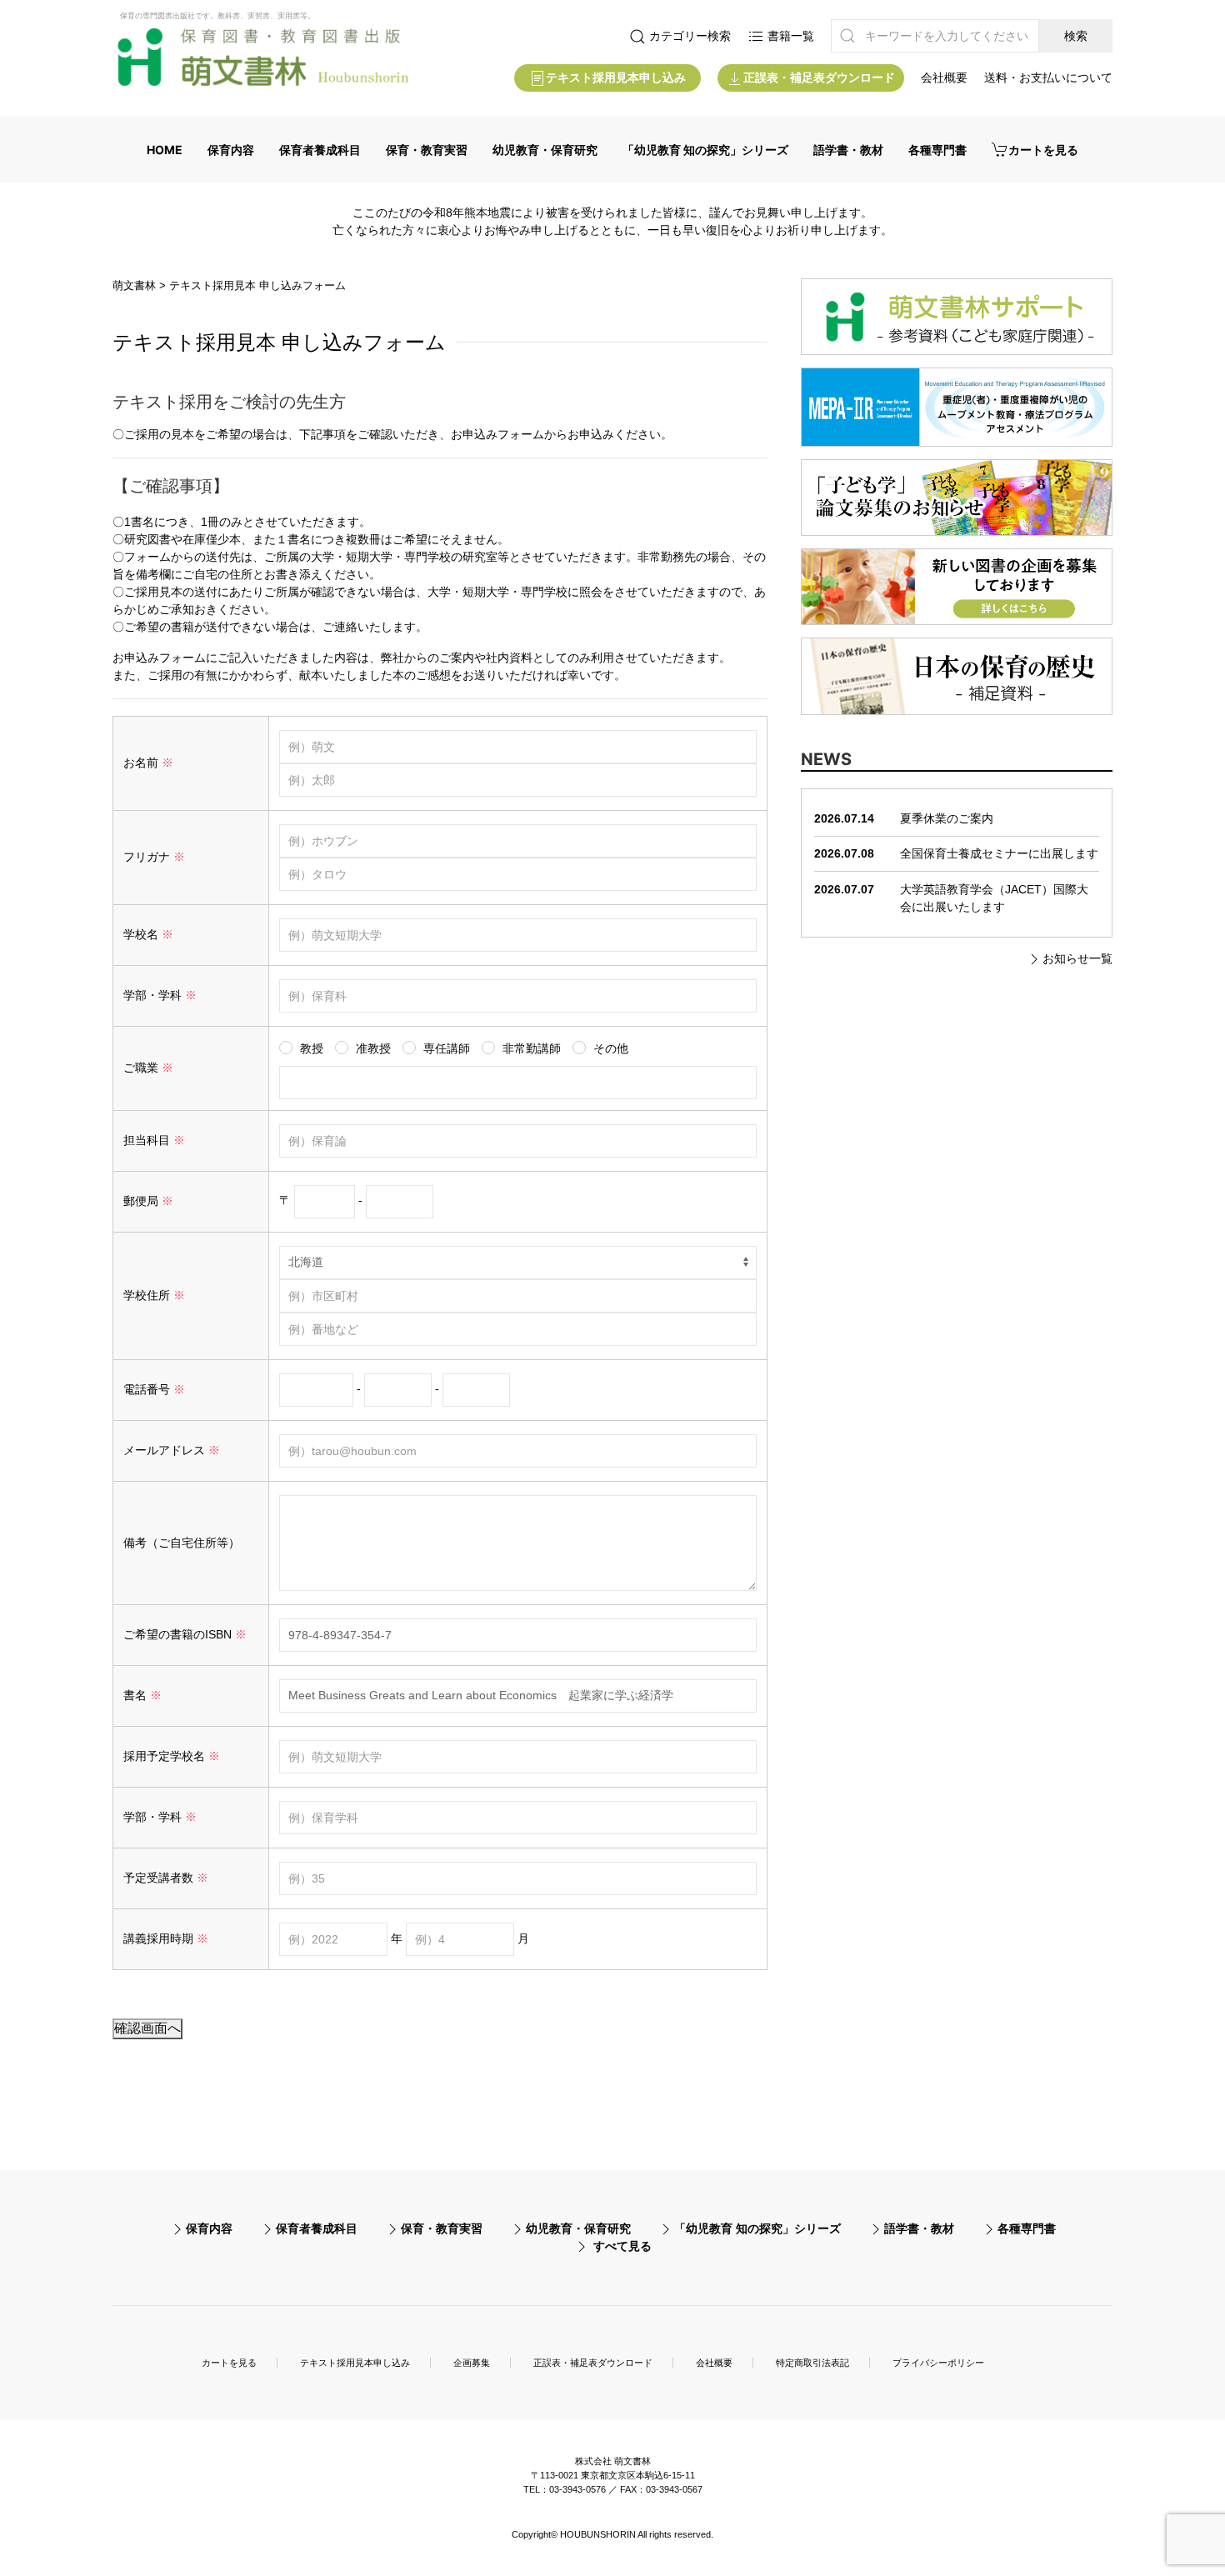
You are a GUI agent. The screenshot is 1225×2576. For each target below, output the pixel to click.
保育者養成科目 (320, 150)
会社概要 (944, 78)
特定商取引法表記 (812, 2363)
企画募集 (472, 2363)
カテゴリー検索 (688, 36)
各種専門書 (937, 150)
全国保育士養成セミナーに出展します (999, 853)
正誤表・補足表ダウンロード (819, 78)
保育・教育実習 (427, 150)
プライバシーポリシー (938, 2363)
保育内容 (231, 150)
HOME (165, 150)
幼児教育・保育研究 (545, 150)
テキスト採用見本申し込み (616, 78)
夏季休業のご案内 (947, 818)
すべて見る (622, 2246)
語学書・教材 (848, 150)
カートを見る (1043, 150)
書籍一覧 (789, 36)
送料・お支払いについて (1048, 78)
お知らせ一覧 (1077, 958)
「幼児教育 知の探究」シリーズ (705, 150)
